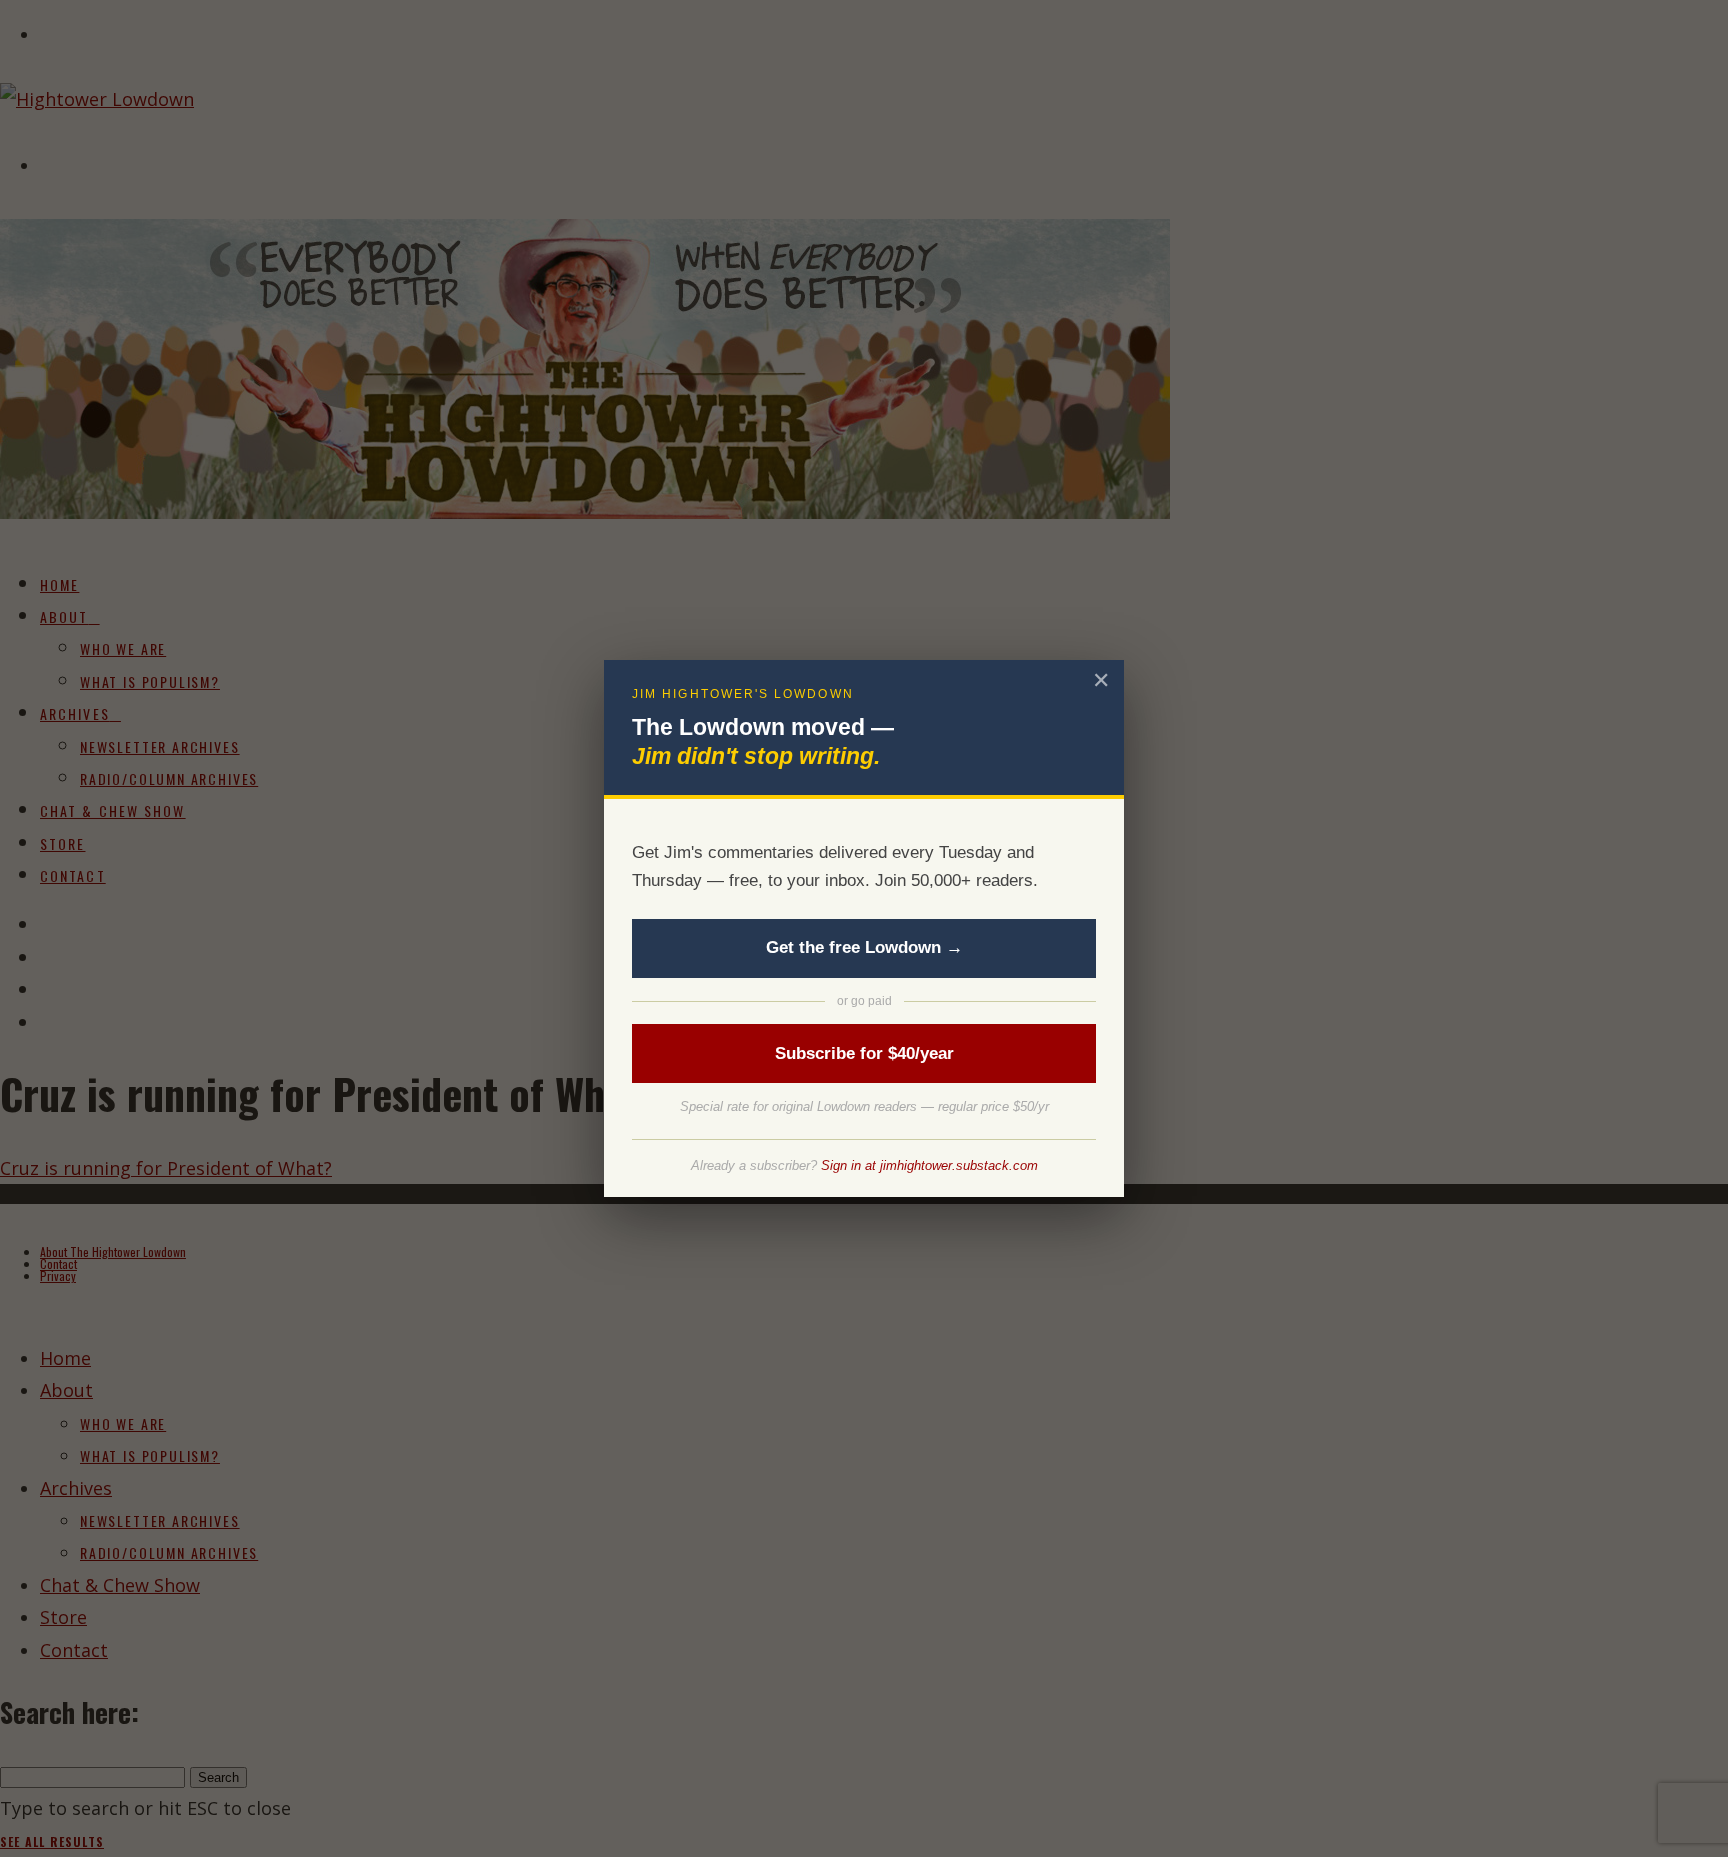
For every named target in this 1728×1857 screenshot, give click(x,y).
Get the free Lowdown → (864, 947)
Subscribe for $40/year (864, 1053)
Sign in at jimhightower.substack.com (929, 1165)
